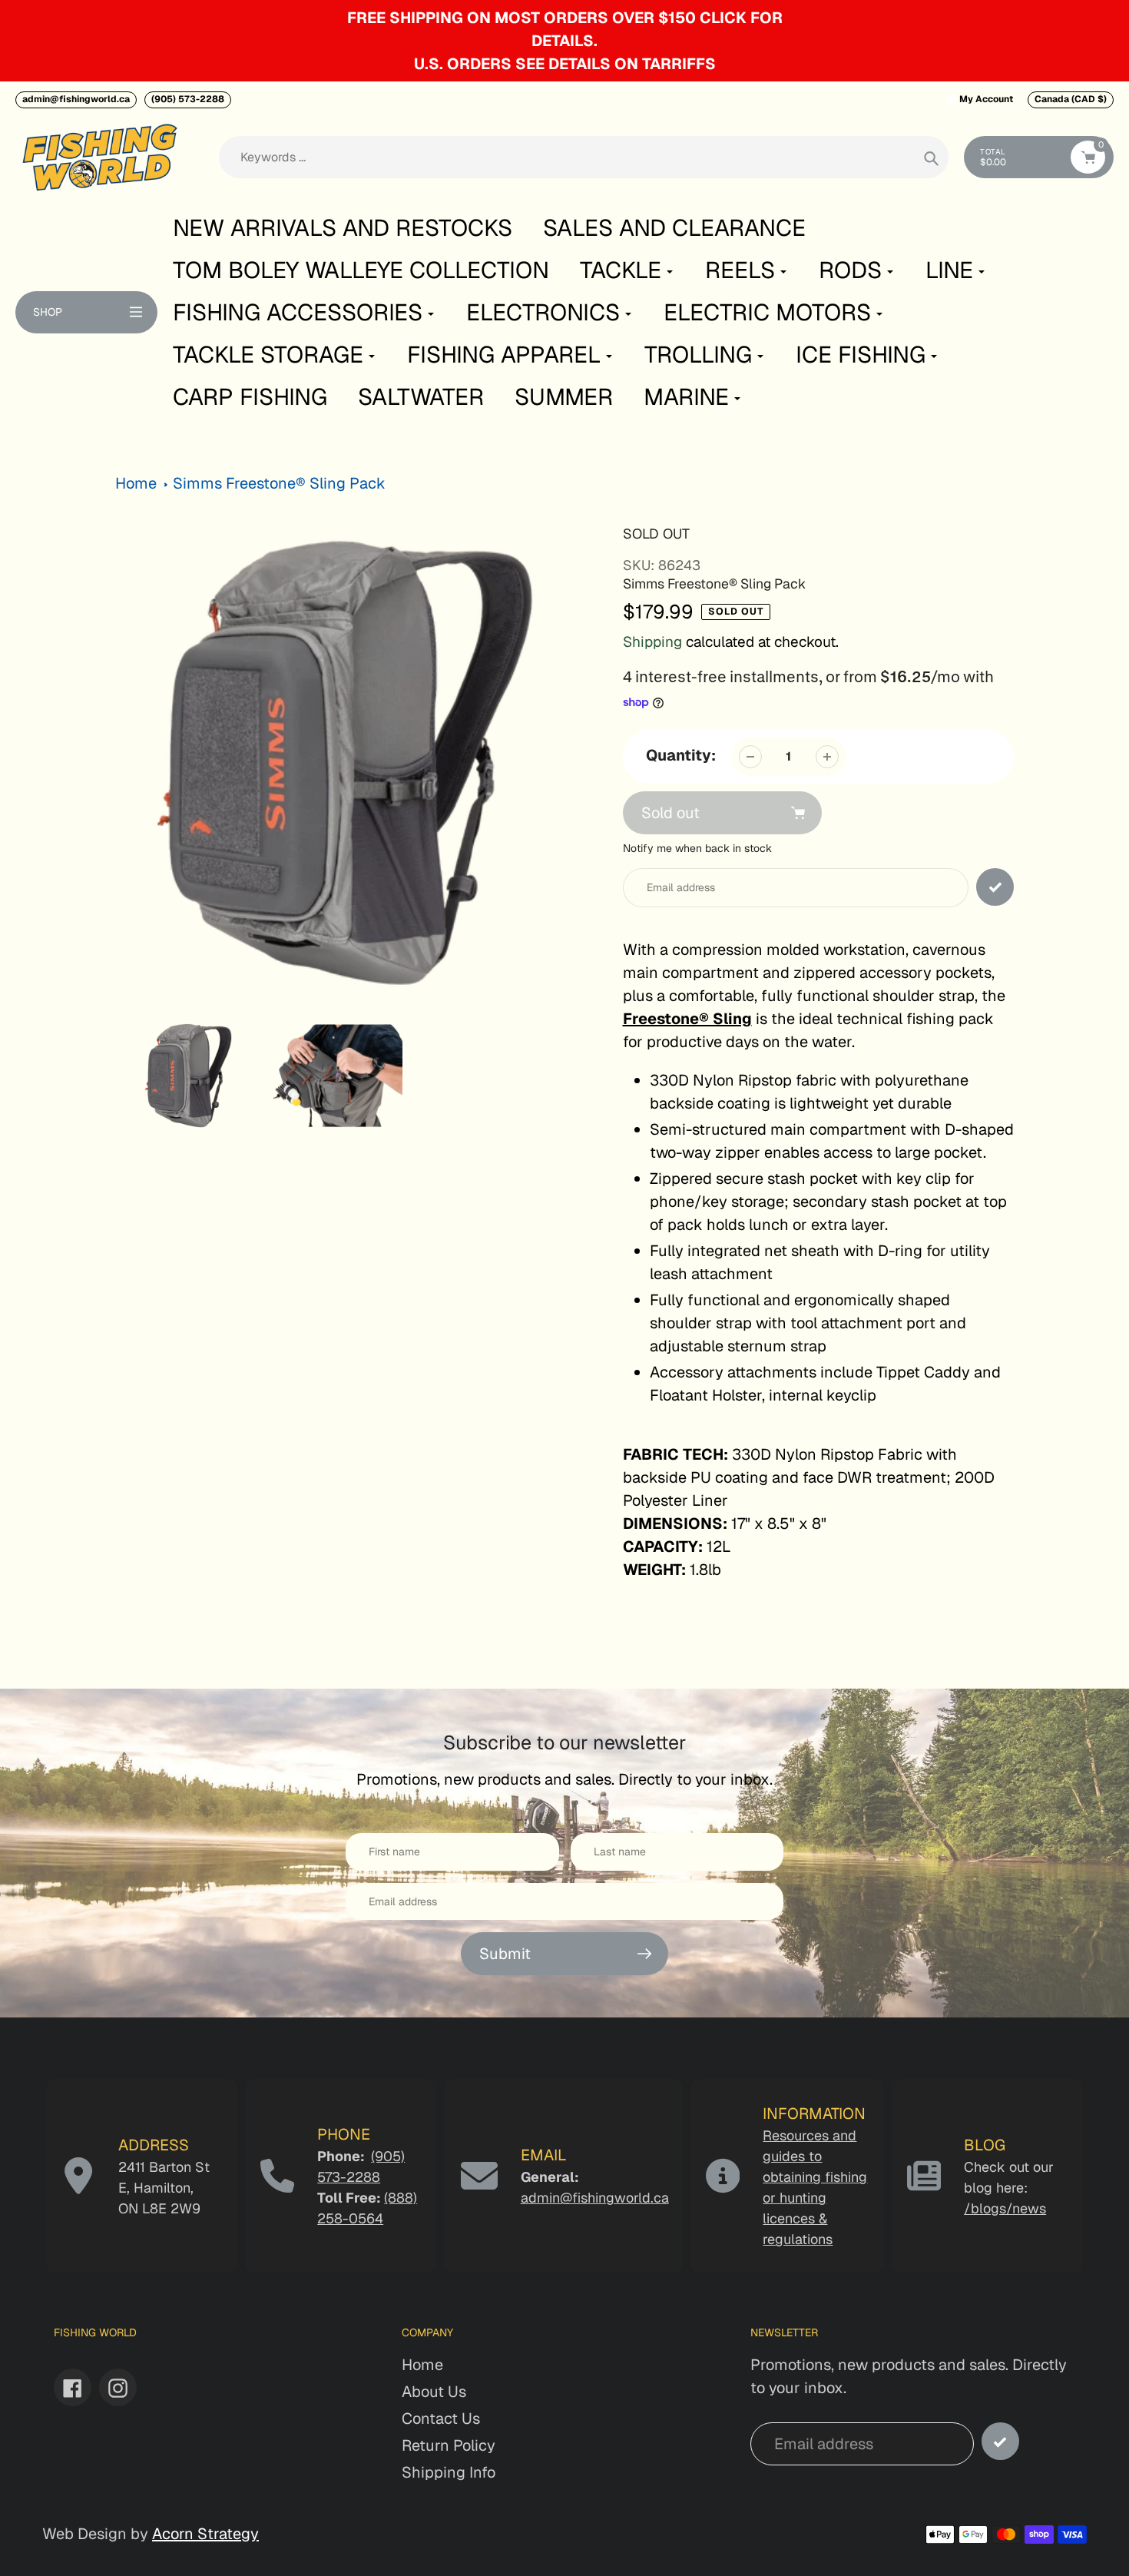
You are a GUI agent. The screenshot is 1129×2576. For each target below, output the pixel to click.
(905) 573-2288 (188, 99)
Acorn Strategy (205, 2534)
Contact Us (441, 2419)
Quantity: (681, 755)
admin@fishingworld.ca (76, 99)
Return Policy (449, 2445)
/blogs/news (1005, 2208)
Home (136, 483)
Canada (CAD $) (1071, 99)
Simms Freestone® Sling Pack (279, 483)
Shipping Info (449, 2472)
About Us (434, 2392)
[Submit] (1000, 2441)
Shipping (652, 642)
